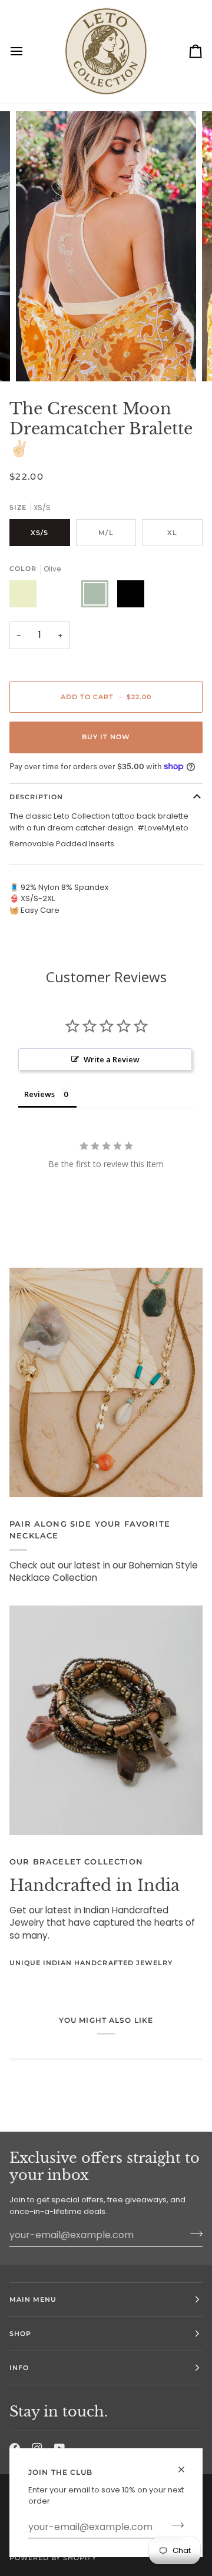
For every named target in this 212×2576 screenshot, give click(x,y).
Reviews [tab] (39, 1094)
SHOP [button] (20, 2334)
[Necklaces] (106, 1382)
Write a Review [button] (112, 1059)
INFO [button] (19, 2368)
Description (36, 797)
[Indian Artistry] (106, 1720)
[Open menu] (27, 51)
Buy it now (106, 737)
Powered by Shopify (53, 2558)
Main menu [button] (33, 2299)
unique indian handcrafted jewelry (91, 1963)
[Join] (174, 2525)
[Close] (186, 2464)
